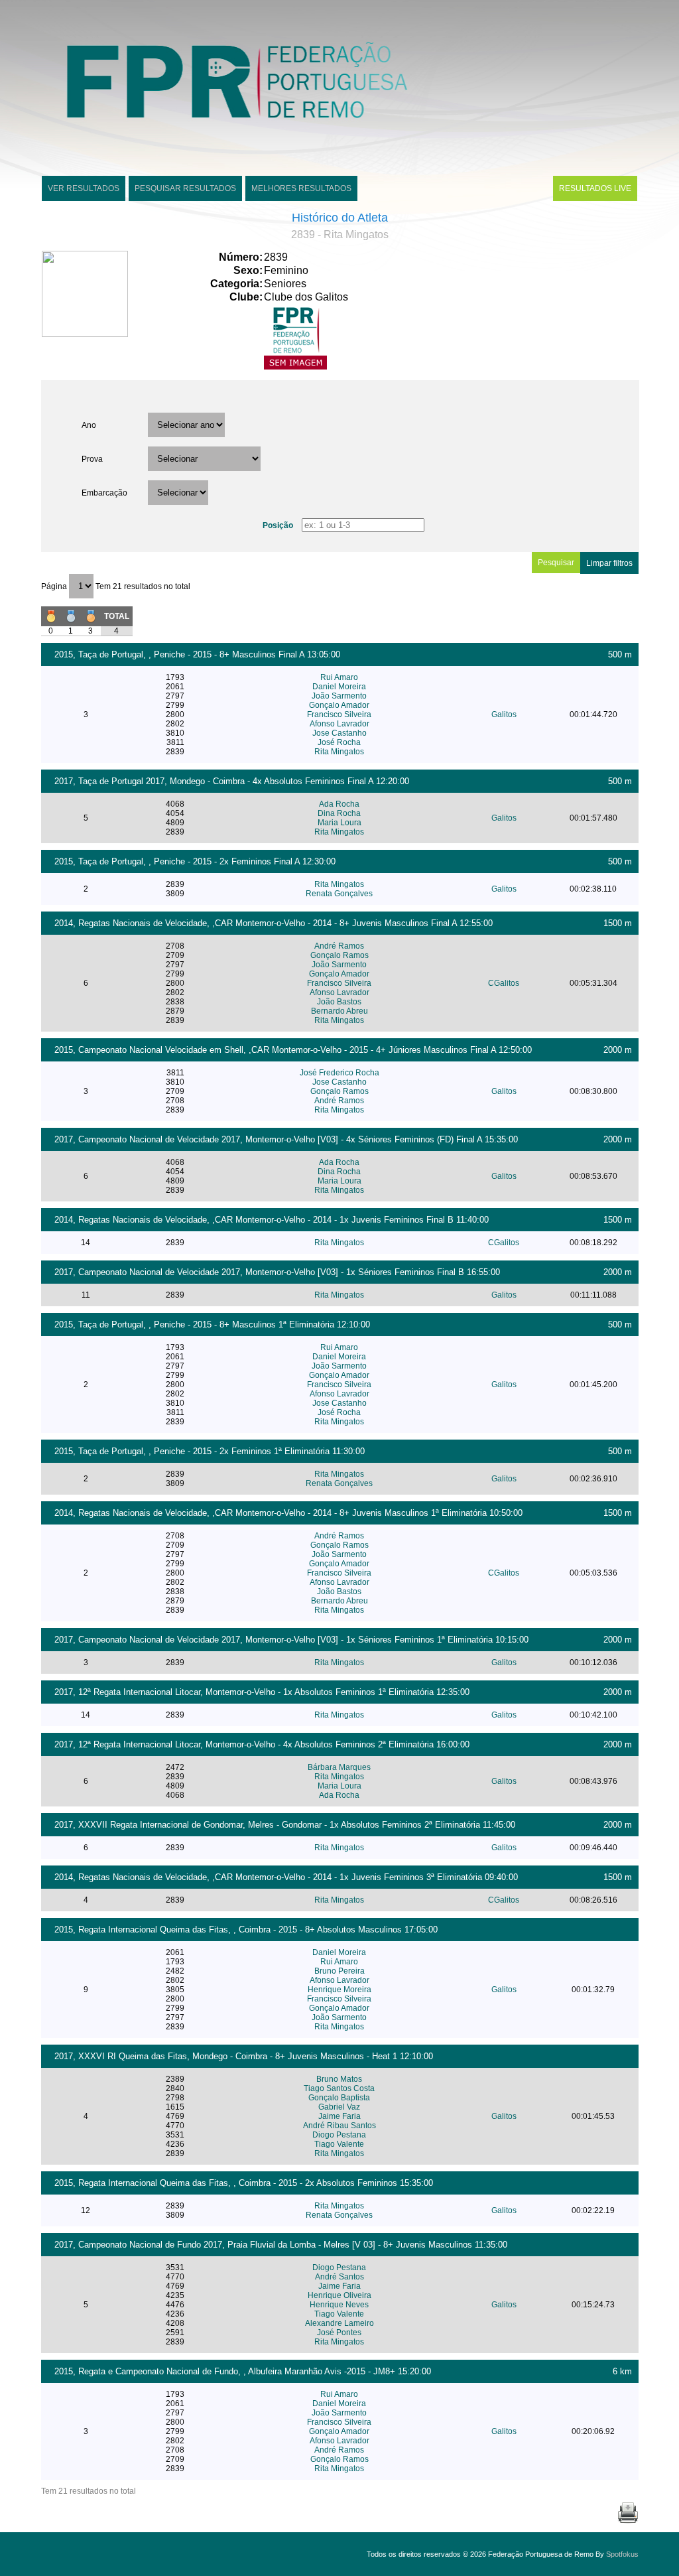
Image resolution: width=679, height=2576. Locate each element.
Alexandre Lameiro (339, 2323)
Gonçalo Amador (339, 705)
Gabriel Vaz (339, 2107)
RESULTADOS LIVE (595, 188)
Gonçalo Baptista (339, 2098)
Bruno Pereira (339, 1971)
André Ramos (339, 946)
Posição (278, 525)
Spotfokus (622, 2554)
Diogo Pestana (339, 2135)
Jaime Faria (339, 2116)
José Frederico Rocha (339, 1073)
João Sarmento (339, 696)
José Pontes (339, 2333)
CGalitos (504, 983)
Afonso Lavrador (339, 724)
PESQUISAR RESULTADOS (185, 188)
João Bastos (339, 1002)
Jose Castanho (339, 733)
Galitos (504, 714)
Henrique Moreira (339, 1990)
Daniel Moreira (339, 687)
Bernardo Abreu (339, 1011)
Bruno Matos (339, 2079)
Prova (92, 459)
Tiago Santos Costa (339, 2088)
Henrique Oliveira (339, 2295)
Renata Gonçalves (339, 894)
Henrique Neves (339, 2305)
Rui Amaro (339, 677)
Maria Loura (339, 823)
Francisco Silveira (339, 714)
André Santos (339, 2277)
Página (55, 586)
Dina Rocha (339, 813)
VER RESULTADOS (84, 188)
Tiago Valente (339, 2144)
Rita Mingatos (339, 752)
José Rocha (339, 742)
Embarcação (104, 493)
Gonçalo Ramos (339, 955)
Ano (89, 425)
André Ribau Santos (339, 2126)
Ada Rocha (339, 804)
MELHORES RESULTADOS (301, 188)
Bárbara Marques (339, 1767)
